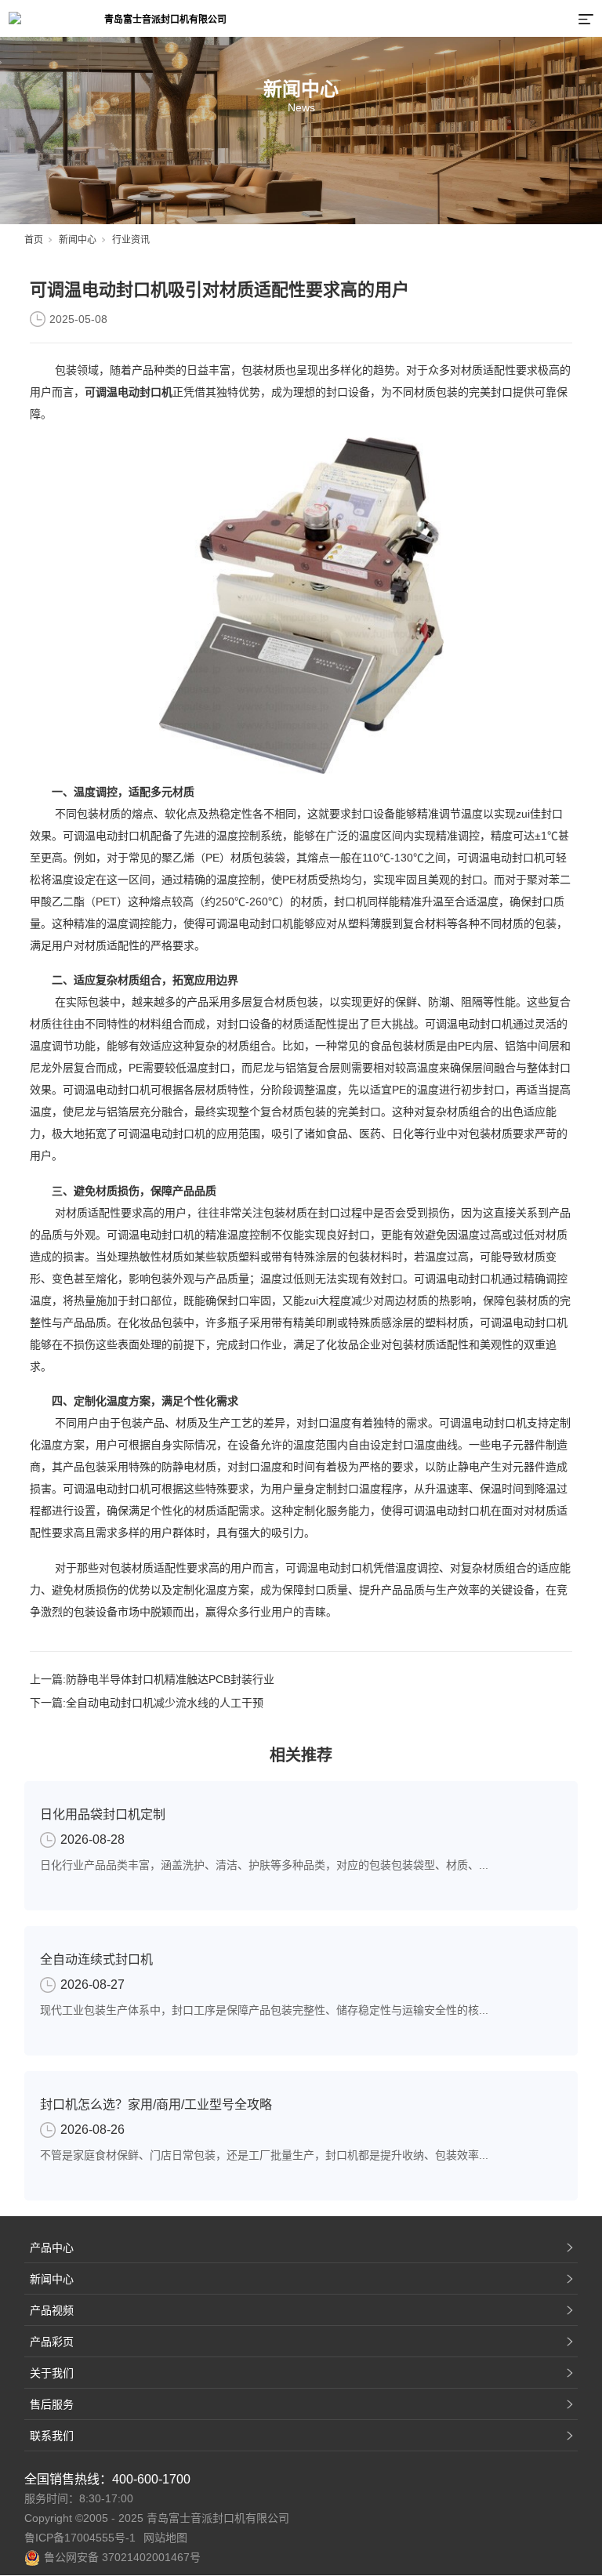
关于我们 (52, 2373)
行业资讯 (131, 240)
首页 (34, 240)
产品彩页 (52, 2342)
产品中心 (52, 2248)
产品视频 (52, 2310)
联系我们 (52, 2436)
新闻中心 (78, 240)
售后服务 (52, 2404)
